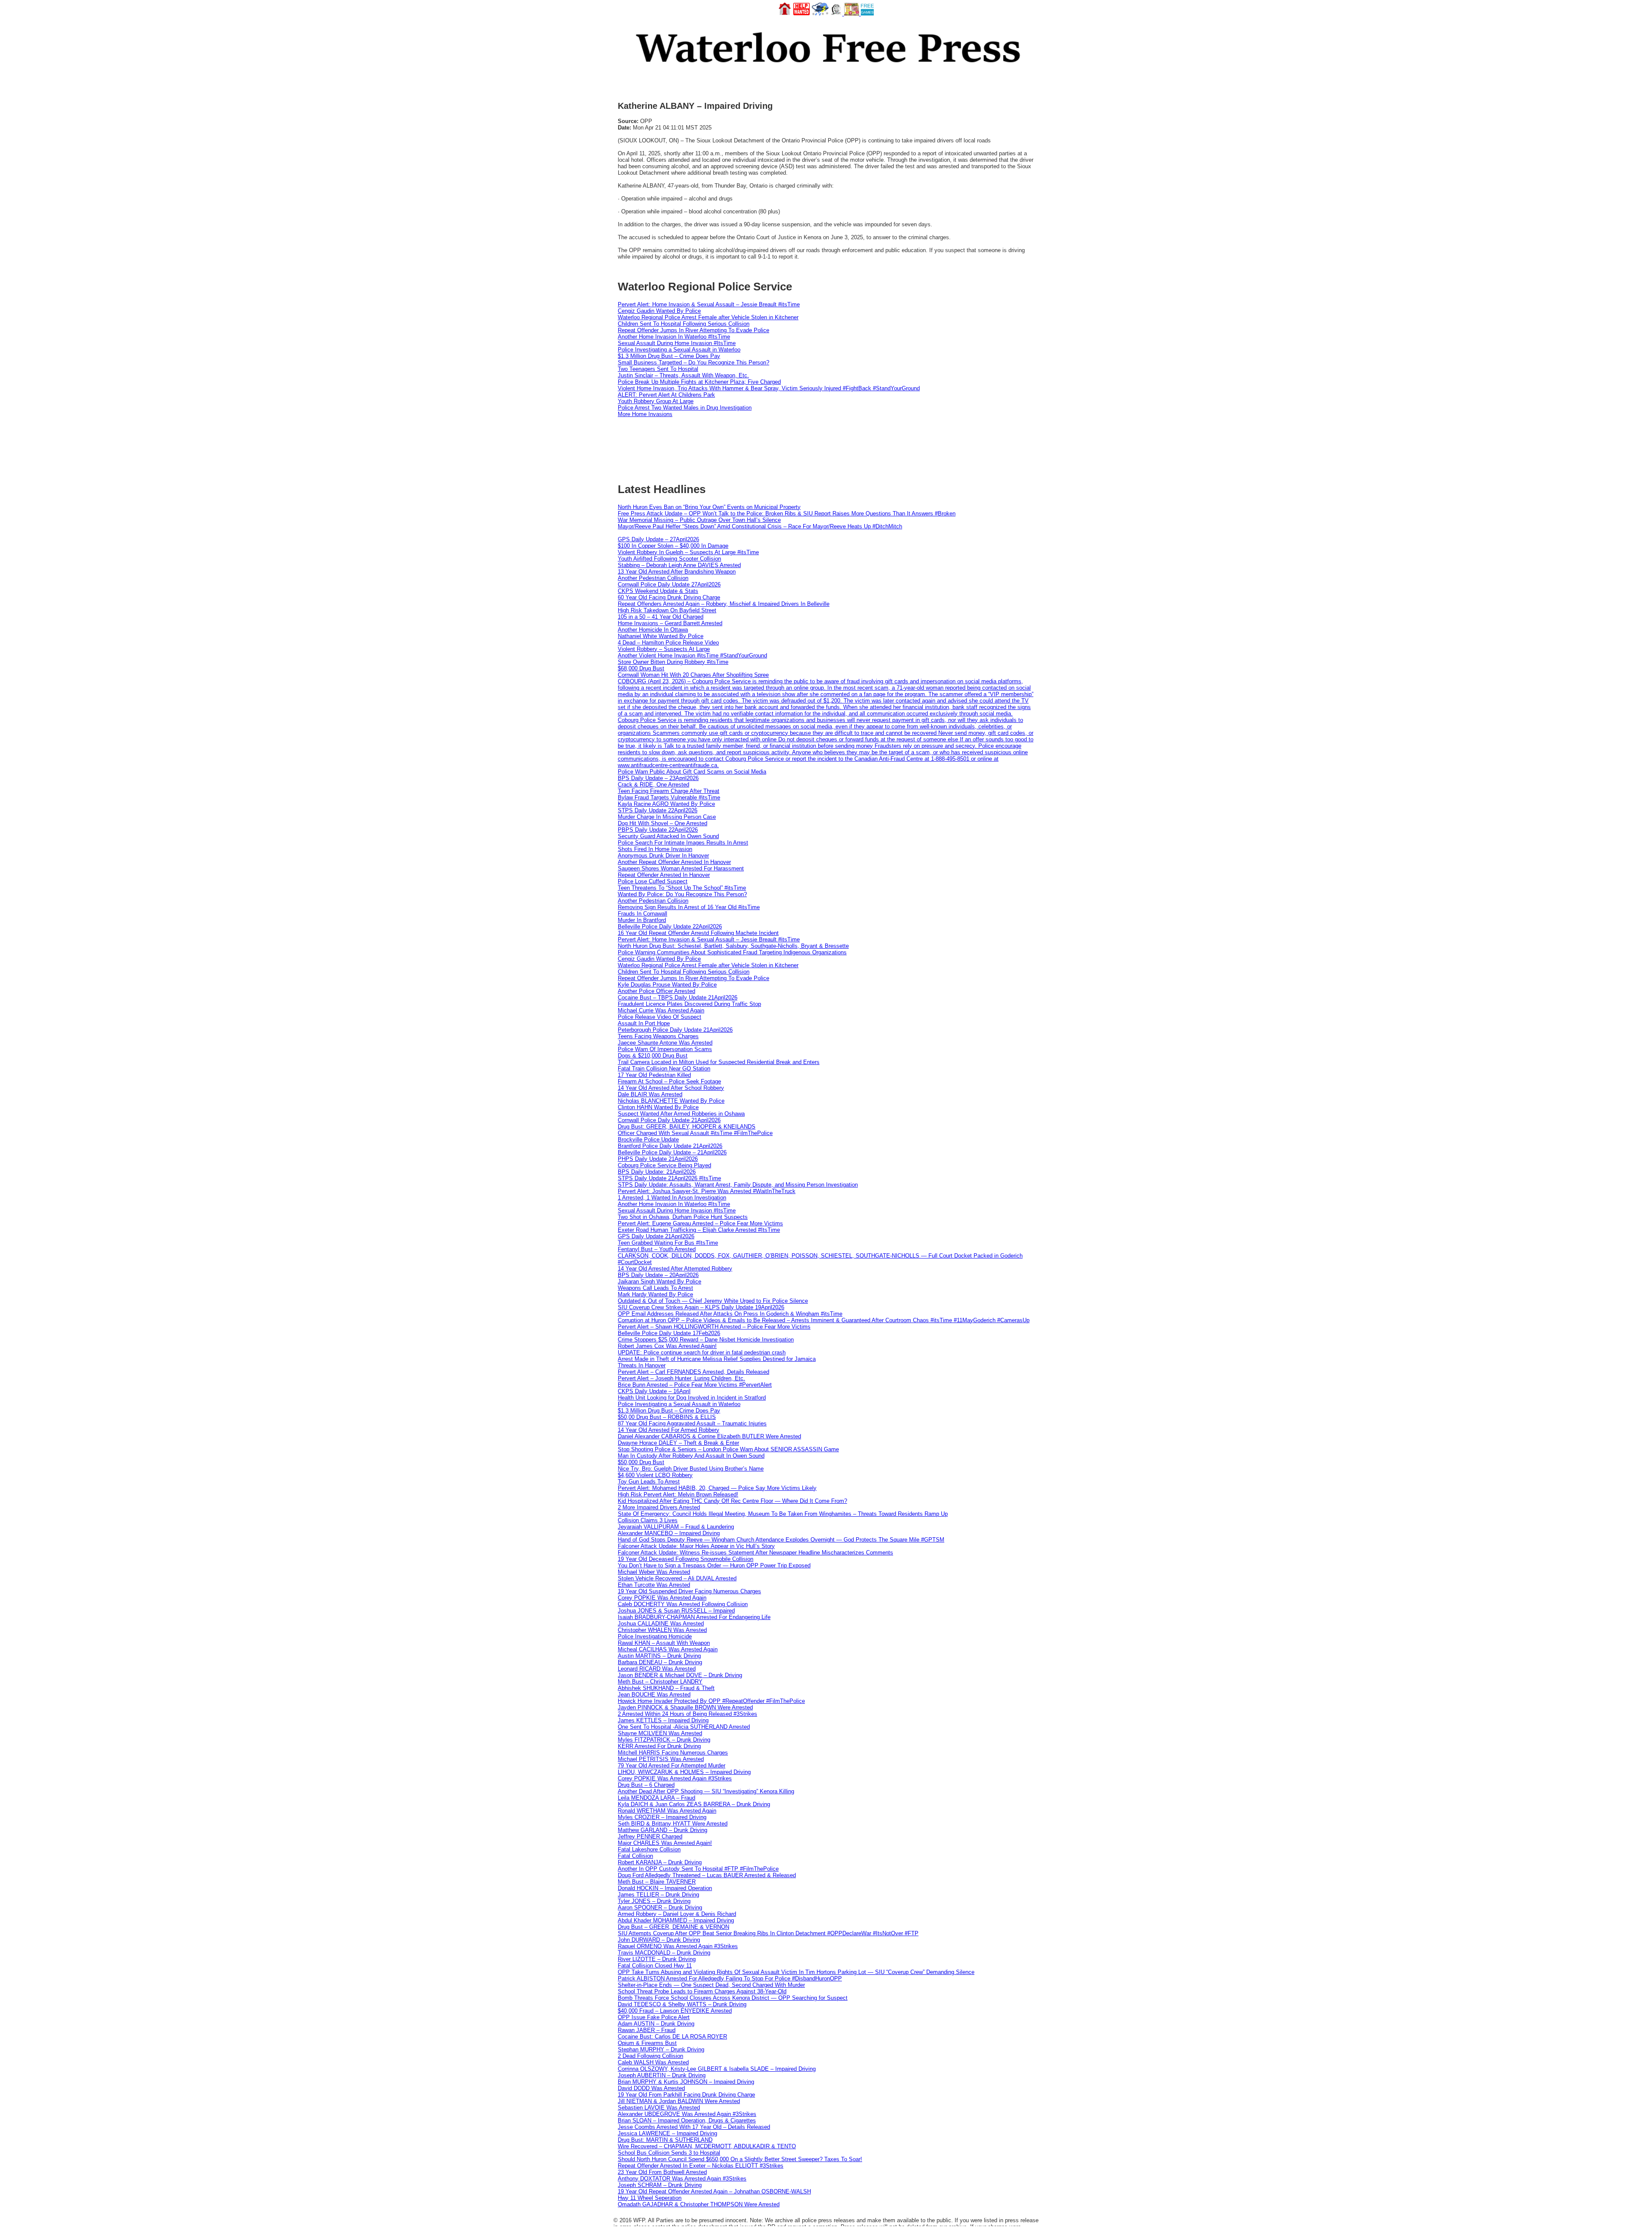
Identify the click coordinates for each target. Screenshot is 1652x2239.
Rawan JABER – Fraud (647, 2030)
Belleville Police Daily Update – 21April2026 (672, 1152)
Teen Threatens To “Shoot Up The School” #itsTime (682, 888)
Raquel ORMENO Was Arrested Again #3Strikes (678, 1946)
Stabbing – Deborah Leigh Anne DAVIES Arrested (679, 565)
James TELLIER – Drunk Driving (658, 1895)
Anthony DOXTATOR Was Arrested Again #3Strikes (682, 2179)
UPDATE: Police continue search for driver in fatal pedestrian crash (702, 1352)
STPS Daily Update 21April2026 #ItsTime (669, 1178)
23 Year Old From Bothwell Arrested (662, 2172)
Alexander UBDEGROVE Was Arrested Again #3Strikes (687, 2114)
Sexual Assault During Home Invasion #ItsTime (677, 343)
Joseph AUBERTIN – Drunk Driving (662, 2075)
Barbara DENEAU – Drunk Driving (660, 1662)
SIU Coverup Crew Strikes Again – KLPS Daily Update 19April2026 (701, 1307)
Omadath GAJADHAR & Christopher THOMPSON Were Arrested (699, 2204)
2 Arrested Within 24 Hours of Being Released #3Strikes (687, 1714)
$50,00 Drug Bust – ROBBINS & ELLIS (667, 1417)
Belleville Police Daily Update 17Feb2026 (669, 1333)
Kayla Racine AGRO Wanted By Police (666, 804)
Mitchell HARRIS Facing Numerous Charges (673, 1753)
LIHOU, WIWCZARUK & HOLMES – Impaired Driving (684, 1772)
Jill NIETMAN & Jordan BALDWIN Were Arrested (679, 2101)
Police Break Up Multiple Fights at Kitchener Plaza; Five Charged (699, 382)
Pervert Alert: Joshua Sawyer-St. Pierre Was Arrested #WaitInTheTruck (707, 1191)
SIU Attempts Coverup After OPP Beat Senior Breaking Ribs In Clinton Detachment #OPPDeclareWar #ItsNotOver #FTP (768, 1933)
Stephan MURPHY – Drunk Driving (661, 2049)
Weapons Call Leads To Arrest (655, 1288)
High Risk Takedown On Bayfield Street (667, 610)
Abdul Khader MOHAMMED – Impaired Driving (676, 1920)
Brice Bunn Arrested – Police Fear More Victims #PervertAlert (695, 1385)
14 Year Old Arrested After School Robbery (671, 1088)
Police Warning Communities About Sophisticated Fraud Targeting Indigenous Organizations (732, 952)
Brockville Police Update (648, 1140)
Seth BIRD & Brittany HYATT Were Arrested (673, 1824)
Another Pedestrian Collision (653, 578)
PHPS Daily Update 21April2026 (658, 1159)
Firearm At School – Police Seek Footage (669, 1081)
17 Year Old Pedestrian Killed (654, 1075)
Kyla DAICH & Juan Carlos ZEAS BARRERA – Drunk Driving (694, 1804)
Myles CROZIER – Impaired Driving (662, 1817)
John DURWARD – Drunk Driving (659, 1940)
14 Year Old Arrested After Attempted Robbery (675, 1269)
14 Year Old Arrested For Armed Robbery (669, 1430)
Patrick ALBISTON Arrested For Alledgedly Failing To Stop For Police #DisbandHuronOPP (730, 1978)
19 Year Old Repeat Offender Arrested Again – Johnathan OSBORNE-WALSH (714, 2191)
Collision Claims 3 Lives (648, 1520)
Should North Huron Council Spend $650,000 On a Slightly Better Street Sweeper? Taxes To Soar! (740, 2159)
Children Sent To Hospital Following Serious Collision (684, 324)
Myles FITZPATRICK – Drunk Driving (664, 1740)
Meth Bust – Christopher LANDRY (660, 1682)
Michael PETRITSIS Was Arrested (661, 1759)
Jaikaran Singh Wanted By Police (660, 1281)
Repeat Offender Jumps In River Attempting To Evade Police (693, 330)
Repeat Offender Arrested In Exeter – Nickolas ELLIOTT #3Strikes (701, 2166)
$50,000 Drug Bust (641, 1462)
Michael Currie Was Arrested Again (661, 1010)
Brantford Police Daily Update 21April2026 (670, 1146)
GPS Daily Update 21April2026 (656, 1236)
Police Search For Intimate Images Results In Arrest (683, 843)
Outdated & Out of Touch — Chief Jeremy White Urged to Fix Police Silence (713, 1301)
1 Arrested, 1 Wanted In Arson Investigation (672, 1198)
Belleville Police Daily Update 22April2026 (670, 927)
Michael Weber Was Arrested (654, 1572)
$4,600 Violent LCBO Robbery (655, 1475)
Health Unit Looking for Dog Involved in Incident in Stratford (692, 1398)
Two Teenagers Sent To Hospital (658, 369)
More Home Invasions (645, 414)
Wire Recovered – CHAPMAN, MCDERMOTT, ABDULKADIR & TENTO (707, 2146)
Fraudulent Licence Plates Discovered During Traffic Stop (689, 1004)
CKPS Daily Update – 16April (654, 1391)
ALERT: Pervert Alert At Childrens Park (666, 395)
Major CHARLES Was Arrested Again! (665, 1843)
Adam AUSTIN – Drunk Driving (656, 2024)
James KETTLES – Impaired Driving (663, 1720)
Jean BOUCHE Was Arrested (654, 1695)
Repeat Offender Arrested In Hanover (664, 875)
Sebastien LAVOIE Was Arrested (659, 2108)
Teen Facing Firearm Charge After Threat (669, 791)
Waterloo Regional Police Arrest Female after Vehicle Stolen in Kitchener (708, 317)
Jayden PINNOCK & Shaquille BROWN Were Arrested (685, 1707)
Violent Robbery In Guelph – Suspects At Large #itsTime (688, 552)
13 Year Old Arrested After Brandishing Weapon (677, 572)
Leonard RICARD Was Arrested (657, 1669)
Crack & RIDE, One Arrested (653, 785)
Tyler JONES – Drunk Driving (654, 1901)
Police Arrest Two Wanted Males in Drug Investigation (685, 408)
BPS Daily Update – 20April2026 (658, 1275)
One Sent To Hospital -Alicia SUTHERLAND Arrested (684, 1727)
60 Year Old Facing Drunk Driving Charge (669, 597)
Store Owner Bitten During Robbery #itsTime (673, 662)
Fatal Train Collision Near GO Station (664, 1069)
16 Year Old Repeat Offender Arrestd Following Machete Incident (698, 933)
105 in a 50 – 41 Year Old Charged (661, 617)
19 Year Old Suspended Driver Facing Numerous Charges (689, 1591)
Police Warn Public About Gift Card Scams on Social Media (692, 772)
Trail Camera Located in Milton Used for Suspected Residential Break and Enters (719, 1062)
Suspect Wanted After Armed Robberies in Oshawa (681, 1114)
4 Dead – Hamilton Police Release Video (668, 643)
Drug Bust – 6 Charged (646, 1785)
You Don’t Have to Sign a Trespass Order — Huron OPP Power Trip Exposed (714, 1565)
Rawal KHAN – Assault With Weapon (664, 1643)
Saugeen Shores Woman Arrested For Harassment (681, 868)
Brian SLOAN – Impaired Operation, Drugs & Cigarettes (687, 2120)
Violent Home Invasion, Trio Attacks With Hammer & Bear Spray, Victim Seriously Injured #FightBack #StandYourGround (769, 388)
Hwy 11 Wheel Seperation (650, 2198)
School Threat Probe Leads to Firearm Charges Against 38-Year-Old (702, 1991)
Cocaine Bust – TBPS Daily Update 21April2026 (678, 998)
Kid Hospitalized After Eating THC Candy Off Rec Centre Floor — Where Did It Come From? (732, 1501)
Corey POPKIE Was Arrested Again (662, 1598)
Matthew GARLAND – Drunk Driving (663, 1830)
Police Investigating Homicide (655, 1636)
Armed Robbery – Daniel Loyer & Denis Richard (677, 1914)
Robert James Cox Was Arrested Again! (667, 1346)
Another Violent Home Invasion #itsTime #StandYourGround (692, 655)
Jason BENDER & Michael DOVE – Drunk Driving (680, 1675)
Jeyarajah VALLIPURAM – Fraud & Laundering (676, 1527)
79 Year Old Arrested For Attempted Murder (672, 1766)
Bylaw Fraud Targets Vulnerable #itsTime (669, 797)
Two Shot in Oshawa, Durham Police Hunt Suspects (683, 1217)
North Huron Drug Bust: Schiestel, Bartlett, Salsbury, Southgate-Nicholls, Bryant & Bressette (733, 946)
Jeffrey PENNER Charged (650, 1837)
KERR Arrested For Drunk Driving (659, 1746)
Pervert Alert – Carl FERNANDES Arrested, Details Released (693, 1372)
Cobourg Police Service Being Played (664, 1165)
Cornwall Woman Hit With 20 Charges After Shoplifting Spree (693, 675)
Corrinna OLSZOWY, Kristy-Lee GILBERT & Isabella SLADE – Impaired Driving (717, 2069)
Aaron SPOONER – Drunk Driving (660, 1907)
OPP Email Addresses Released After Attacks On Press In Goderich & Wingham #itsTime (730, 1314)
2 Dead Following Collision (650, 2056)
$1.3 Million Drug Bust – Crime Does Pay (669, 356)
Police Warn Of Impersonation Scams (665, 1049)
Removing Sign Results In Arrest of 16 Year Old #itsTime (689, 907)
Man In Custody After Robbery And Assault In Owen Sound (691, 1456)
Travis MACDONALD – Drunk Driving (664, 1953)
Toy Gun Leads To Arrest (649, 1482)
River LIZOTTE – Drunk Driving (657, 1959)
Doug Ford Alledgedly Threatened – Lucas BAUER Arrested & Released (707, 1875)
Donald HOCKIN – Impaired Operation (665, 1888)
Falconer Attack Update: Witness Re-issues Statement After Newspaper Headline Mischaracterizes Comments (755, 1553)
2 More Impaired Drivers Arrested (659, 1507)
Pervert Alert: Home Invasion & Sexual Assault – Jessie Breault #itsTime (709, 304)
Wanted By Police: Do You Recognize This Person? (682, 894)
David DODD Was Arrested (651, 2088)
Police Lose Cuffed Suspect (653, 881)
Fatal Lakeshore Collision (649, 1849)
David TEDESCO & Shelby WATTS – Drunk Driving (682, 2004)
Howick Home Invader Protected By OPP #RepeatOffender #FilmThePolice (711, 1701)
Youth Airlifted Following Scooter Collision (669, 559)
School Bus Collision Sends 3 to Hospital (669, 2153)
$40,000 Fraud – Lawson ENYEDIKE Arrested (675, 2011)
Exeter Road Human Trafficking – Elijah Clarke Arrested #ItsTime (699, 1230)
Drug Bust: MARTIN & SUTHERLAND (665, 2140)
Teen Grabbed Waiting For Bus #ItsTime (668, 1243)
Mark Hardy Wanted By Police (655, 1294)
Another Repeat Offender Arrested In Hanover (674, 862)
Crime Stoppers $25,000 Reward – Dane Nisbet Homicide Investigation (706, 1340)
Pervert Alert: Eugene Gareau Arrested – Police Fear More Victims (700, 1223)
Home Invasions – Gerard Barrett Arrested (670, 623)
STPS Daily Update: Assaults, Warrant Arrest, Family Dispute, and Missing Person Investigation (738, 1185)
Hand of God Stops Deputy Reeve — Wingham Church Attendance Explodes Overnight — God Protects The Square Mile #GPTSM (781, 1540)
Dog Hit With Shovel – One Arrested (663, 823)
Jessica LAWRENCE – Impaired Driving (667, 2133)
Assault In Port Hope (644, 1023)
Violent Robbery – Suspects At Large (664, 649)
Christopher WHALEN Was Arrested (662, 1630)
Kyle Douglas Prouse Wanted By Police (667, 985)
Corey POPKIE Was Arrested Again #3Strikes (675, 1778)
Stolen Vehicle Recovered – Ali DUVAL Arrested (677, 1578)
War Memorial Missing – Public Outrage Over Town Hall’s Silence (699, 520)
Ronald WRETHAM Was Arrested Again (667, 1811)
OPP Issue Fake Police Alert (654, 2017)
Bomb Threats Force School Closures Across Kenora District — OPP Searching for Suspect (733, 1998)
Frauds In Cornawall (643, 914)
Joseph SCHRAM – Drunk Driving (660, 2185)
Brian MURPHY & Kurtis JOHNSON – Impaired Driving (686, 2082)
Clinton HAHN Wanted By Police (658, 1107)
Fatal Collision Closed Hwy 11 (655, 1966)
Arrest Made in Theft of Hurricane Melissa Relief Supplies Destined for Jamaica (717, 1359)
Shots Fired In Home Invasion (655, 849)
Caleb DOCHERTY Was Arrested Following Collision (683, 1604)
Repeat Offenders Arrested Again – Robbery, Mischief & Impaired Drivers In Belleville (724, 604)
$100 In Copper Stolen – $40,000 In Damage (673, 546)
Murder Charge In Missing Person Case (667, 817)
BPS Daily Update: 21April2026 (657, 1172)
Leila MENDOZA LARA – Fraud (656, 1798)
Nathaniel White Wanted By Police (661, 636)
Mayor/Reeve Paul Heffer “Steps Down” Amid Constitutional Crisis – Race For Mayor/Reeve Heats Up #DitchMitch (760, 526)
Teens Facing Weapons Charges (658, 1036)
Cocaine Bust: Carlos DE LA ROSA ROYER (672, 2037)
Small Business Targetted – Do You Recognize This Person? (693, 362)
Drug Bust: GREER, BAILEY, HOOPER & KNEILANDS (687, 1127)
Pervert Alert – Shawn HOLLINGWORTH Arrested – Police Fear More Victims (714, 1327)
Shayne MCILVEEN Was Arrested (660, 1733)
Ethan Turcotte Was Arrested (654, 1585)
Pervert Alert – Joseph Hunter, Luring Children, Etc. (681, 1378)
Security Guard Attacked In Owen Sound (668, 836)
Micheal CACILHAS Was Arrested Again (668, 1649)
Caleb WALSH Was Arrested (653, 2062)
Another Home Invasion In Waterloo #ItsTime (674, 337)
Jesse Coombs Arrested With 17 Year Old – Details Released (694, 2127)
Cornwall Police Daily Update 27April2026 (669, 584)
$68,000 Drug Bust (641, 668)
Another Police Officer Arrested (656, 991)
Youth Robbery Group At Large (656, 401)
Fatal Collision (635, 1856)
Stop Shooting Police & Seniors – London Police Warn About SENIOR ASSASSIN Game (728, 1449)
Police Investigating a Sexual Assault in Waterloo (679, 350)
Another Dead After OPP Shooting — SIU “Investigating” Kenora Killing (706, 1791)
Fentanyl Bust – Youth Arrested (657, 1249)
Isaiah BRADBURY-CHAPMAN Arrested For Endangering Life (694, 1617)
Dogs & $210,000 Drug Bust (653, 1056)
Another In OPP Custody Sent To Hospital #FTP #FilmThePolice (698, 1869)
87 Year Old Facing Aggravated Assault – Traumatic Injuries (692, 1423)
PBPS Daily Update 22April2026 (658, 830)
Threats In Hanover (642, 1365)
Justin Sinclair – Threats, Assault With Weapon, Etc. (683, 375)
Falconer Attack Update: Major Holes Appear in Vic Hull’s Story (696, 1546)
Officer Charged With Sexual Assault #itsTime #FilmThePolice (695, 1133)
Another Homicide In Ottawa (653, 630)
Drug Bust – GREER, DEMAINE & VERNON (673, 1927)
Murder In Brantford (642, 920)
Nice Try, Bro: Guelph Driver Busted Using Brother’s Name (691, 1469)
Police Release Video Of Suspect (660, 1017)
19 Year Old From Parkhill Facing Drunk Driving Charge (686, 2095)
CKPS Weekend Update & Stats (658, 591)
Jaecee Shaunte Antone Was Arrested (665, 1043)
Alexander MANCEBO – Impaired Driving (669, 1533)
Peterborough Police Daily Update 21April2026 (675, 1030)
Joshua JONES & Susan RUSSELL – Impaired (676, 1611)
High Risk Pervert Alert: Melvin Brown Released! (678, 1494)
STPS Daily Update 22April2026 (658, 810)
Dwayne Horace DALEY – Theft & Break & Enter (678, 1443)
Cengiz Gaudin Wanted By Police (659, 311)
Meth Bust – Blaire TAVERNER (657, 1882)
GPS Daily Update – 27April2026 (658, 539)
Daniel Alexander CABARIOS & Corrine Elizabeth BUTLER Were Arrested (709, 1436)
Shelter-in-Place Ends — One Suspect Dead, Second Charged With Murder (711, 1985)
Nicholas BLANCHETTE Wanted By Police (671, 1101)
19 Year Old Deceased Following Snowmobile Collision (686, 1559)
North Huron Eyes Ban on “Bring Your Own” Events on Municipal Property (709, 507)
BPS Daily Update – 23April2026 (658, 778)
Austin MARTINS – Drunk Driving (659, 1656)
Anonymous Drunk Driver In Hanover (663, 856)
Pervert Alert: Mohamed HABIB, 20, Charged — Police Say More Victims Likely (717, 1488)
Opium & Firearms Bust (647, 2043)
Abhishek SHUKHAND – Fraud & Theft (666, 1688)
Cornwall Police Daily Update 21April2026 (669, 1120)
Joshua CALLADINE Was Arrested (661, 1624)
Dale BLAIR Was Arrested (650, 1094)
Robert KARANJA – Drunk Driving (660, 1862)
